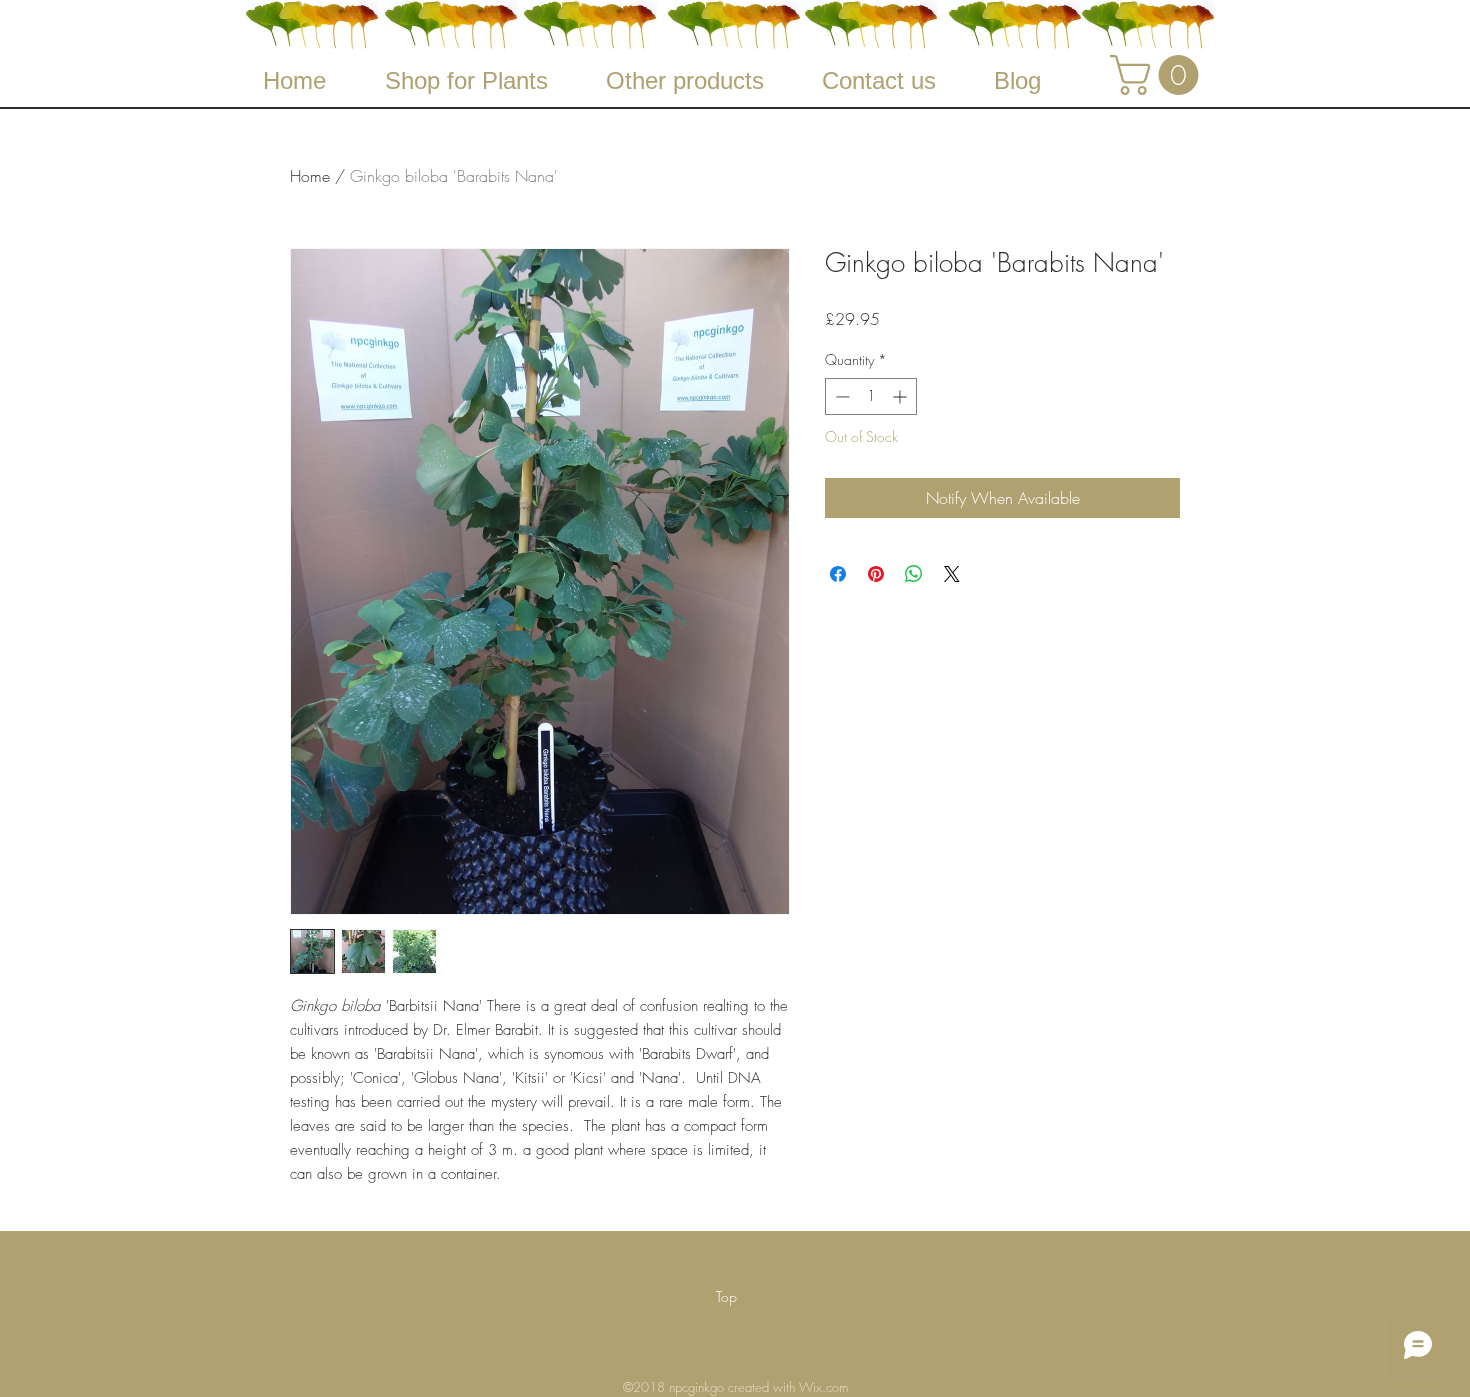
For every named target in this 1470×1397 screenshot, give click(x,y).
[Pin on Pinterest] (876, 574)
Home (310, 176)
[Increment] (901, 396)
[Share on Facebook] (838, 574)
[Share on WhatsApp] (914, 574)
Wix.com (823, 1387)
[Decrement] (840, 396)
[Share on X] (952, 574)
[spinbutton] (871, 396)
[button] (1159, 75)
